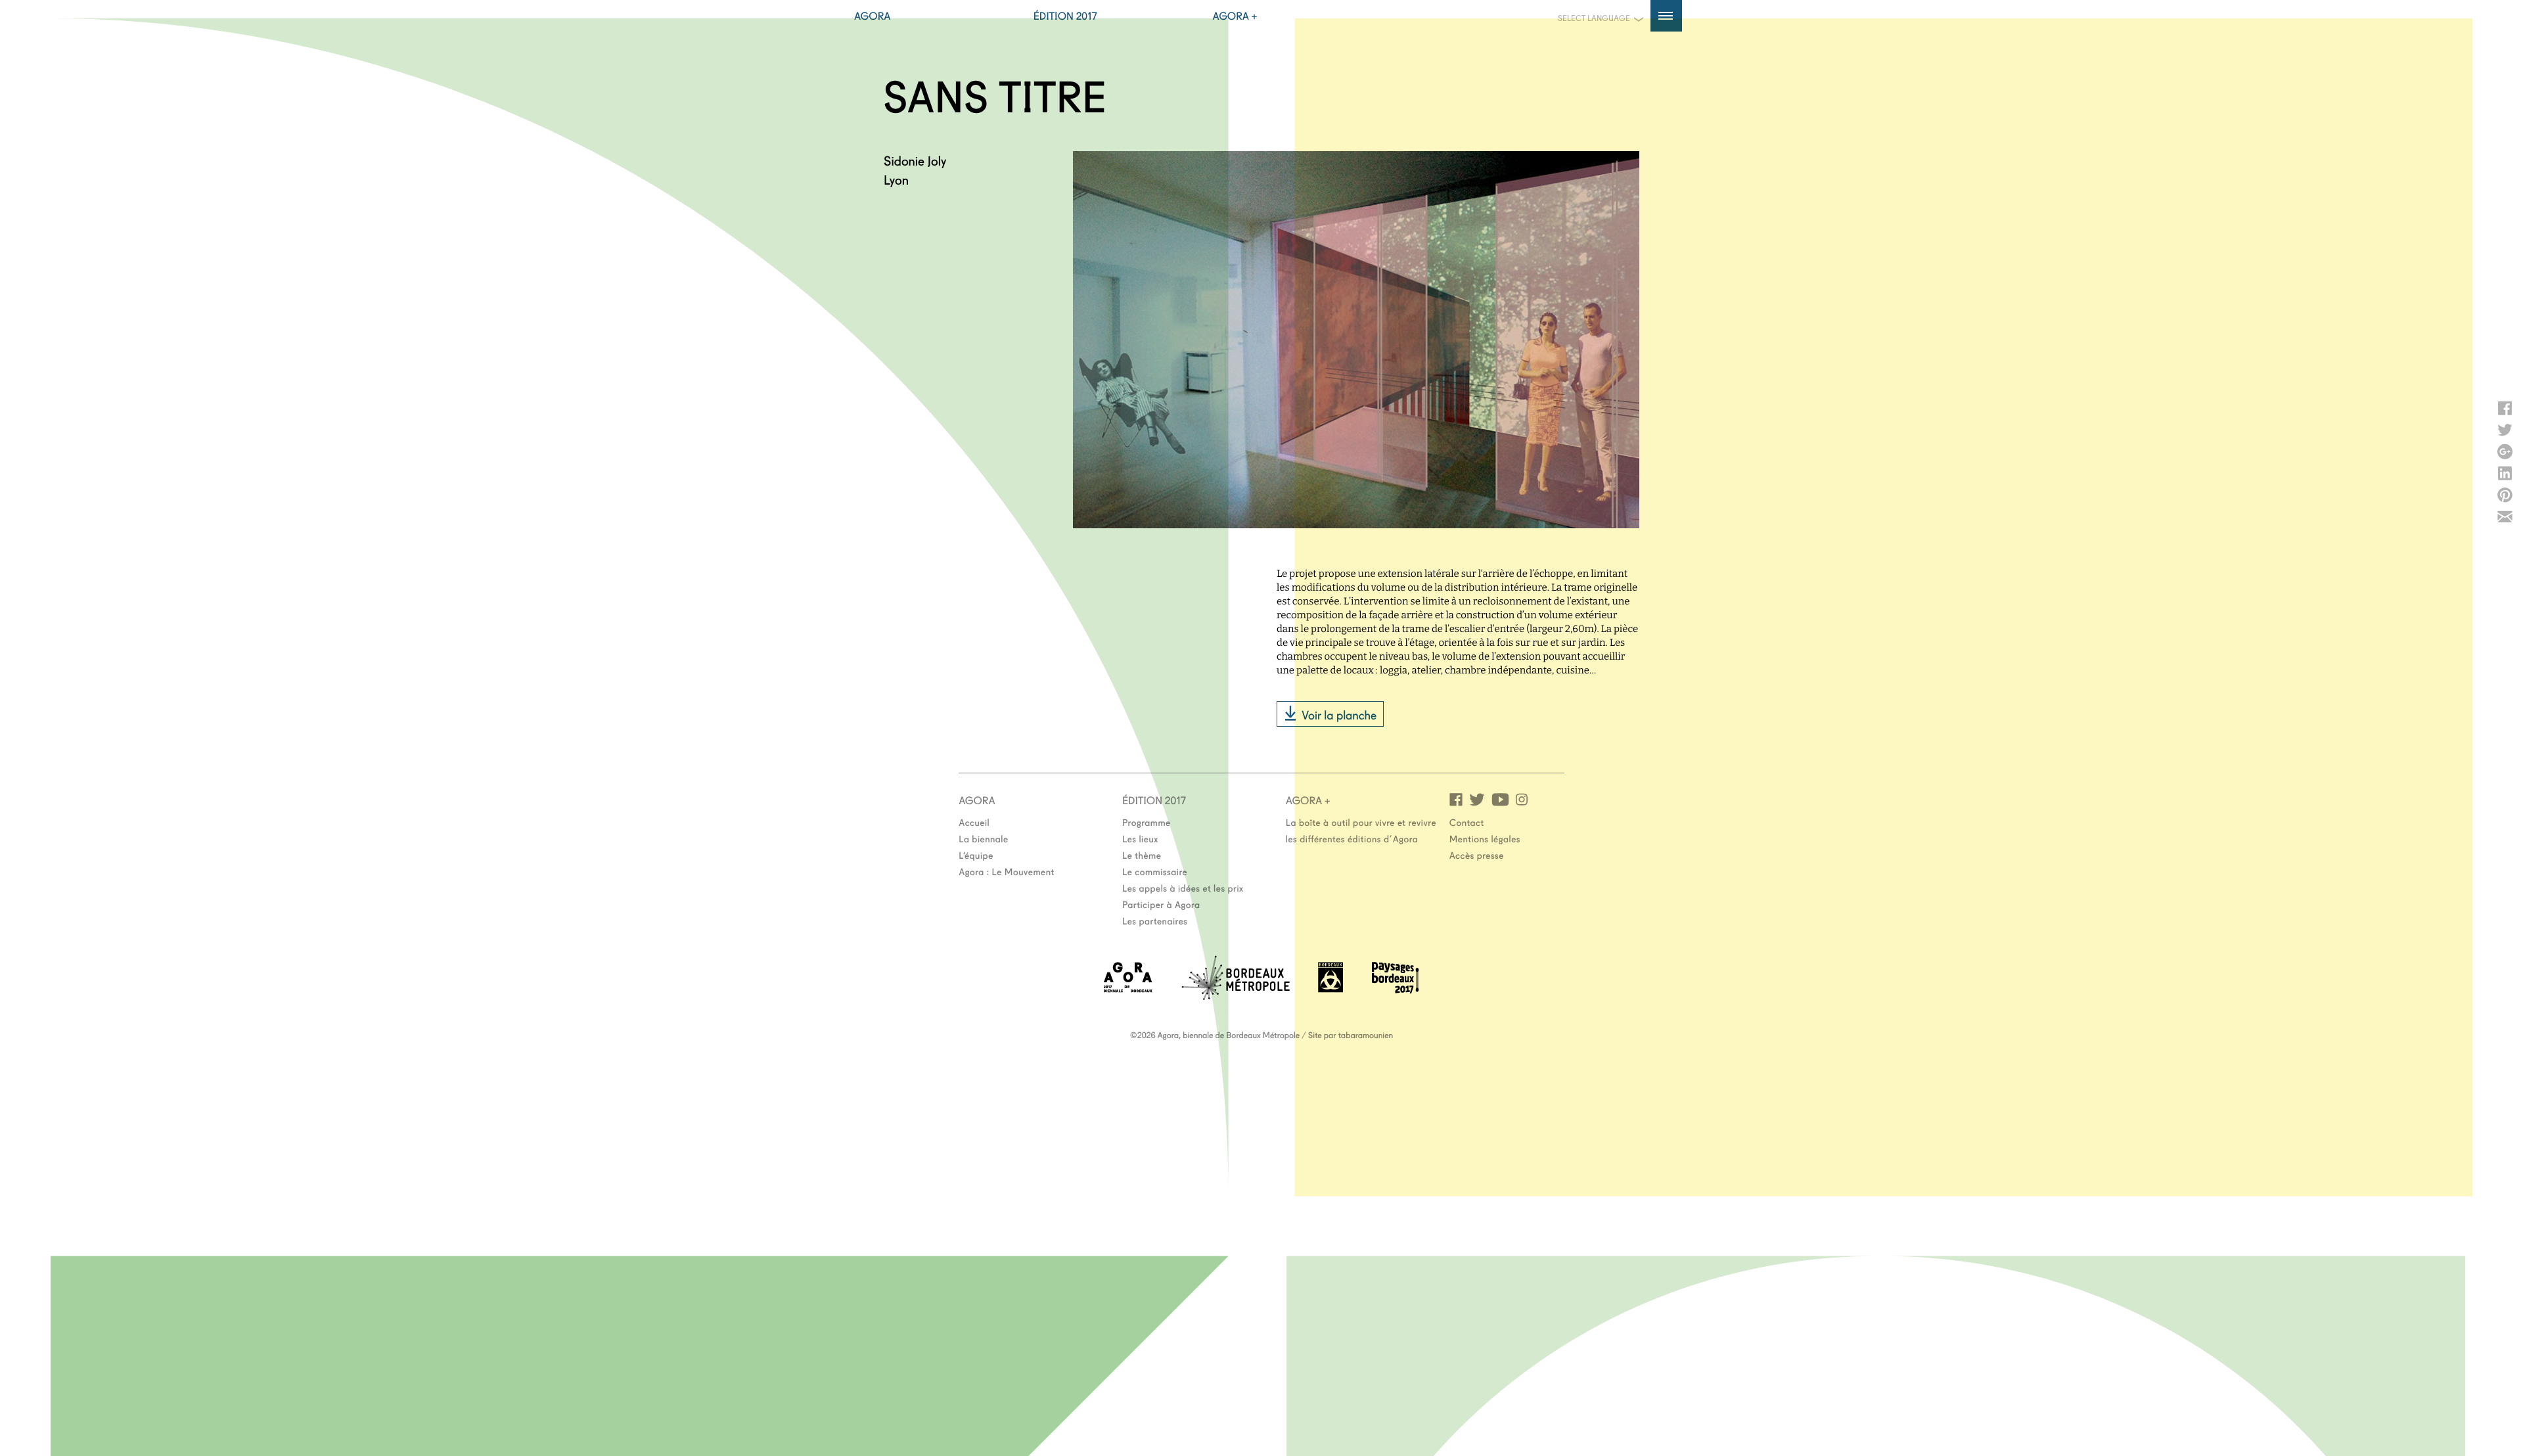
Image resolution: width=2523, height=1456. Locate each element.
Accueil (974, 822)
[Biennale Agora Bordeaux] (1128, 989)
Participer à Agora (1161, 904)
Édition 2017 (1065, 16)
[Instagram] (1522, 799)
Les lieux (1140, 838)
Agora (873, 16)
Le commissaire (1155, 871)
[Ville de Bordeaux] (1330, 989)
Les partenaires (1155, 921)
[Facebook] (1456, 799)
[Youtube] (1500, 799)
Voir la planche (1339, 714)
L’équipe (976, 855)
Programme (1147, 822)
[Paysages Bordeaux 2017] (1396, 989)
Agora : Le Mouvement (1007, 871)
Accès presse (1477, 855)
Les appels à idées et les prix (1183, 888)
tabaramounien (1366, 1035)
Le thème (1142, 855)
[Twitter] (1477, 799)
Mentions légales (1485, 838)
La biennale (983, 838)
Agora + (1235, 16)
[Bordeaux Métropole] (1236, 996)
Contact (1467, 822)
